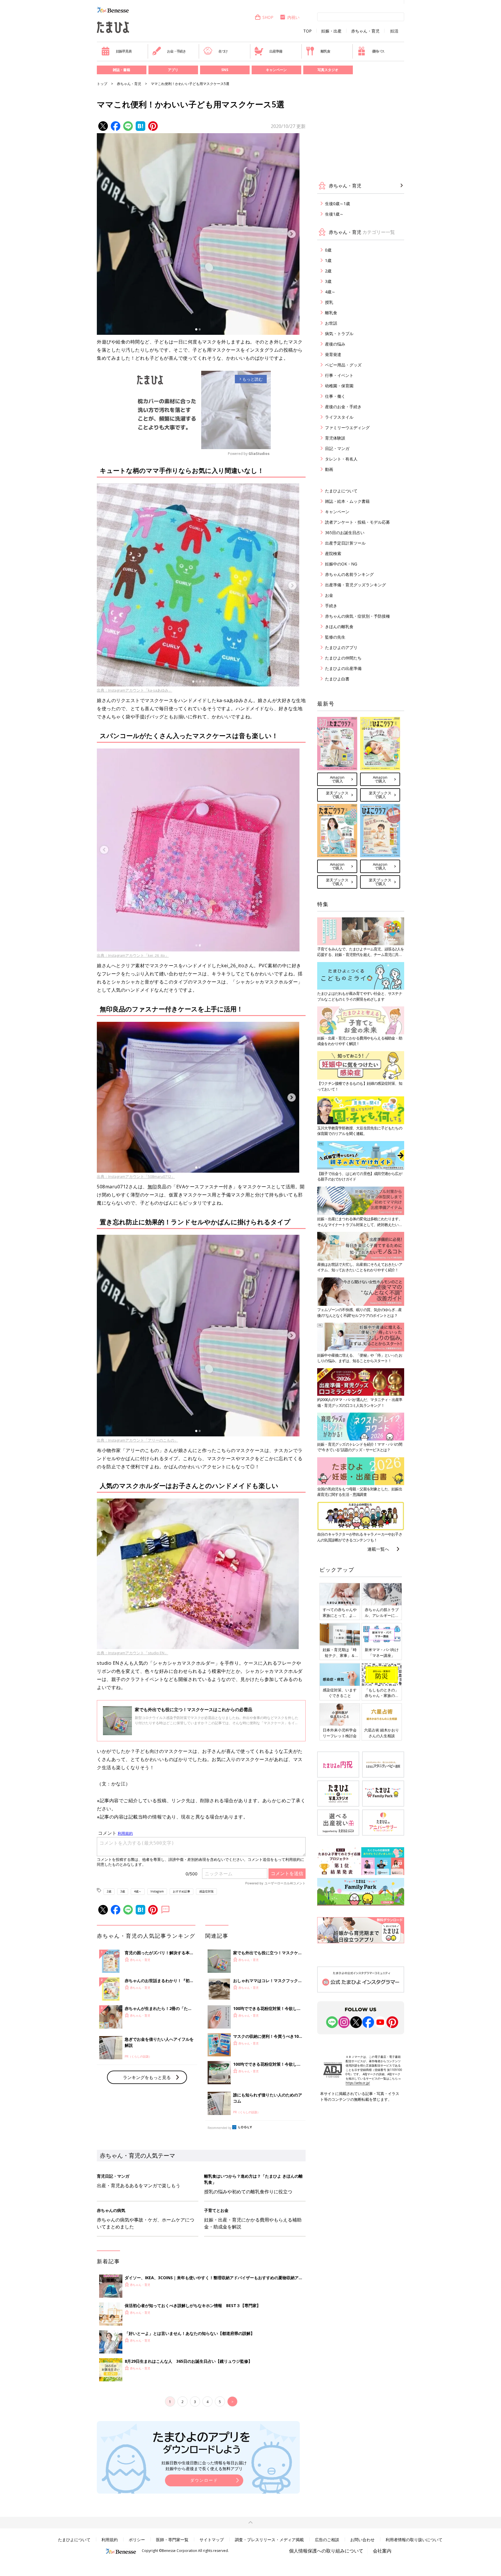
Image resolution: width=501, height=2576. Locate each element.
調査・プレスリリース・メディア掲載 (269, 2540)
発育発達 (333, 354)
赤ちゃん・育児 (365, 31)
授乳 (329, 302)
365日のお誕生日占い (345, 533)
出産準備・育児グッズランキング (355, 585)
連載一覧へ (378, 1549)
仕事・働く (335, 396)
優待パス (378, 51)
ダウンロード (204, 2480)
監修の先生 (335, 637)
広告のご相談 (327, 2540)
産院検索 (333, 553)
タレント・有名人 (341, 459)
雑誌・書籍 (121, 70)
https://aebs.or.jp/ (358, 2083)
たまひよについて (341, 491)
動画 (329, 469)
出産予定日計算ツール (345, 543)
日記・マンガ (337, 448)
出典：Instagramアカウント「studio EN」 (132, 1653)
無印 (152, 1187)
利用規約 (110, 2540)
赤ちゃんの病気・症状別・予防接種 (357, 616)
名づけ (223, 51)
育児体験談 (335, 438)
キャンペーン (276, 70)
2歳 (109, 1891)
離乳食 (325, 51)
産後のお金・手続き (343, 407)
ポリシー (137, 2540)
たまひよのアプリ (341, 647)
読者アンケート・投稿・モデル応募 (357, 522)
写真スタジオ (328, 70)
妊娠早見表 (124, 51)
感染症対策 (206, 1891)
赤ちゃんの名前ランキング (349, 574)
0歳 (328, 250)
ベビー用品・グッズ (343, 365)
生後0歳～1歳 (337, 204)
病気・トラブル (339, 333)
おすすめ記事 (181, 1891)
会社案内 (382, 2551)
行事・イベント (339, 375)
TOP (307, 31)
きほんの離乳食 (339, 627)
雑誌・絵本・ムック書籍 (347, 501)
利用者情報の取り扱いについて (414, 2540)
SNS (225, 70)
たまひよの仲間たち (343, 658)
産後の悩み (335, 344)
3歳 (123, 1891)
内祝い (293, 17)
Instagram (157, 1891)
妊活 (394, 31)
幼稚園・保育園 (339, 386)
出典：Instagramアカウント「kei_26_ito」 (133, 955)
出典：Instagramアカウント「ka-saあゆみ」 (135, 690)
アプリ (173, 70)
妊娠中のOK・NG (341, 564)
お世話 (331, 323)
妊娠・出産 (331, 31)
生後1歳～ (334, 214)
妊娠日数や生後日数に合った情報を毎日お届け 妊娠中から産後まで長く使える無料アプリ (204, 2466)
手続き (331, 606)
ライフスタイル (339, 417)
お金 (329, 595)
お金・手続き (176, 51)
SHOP (268, 17)
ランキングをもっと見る (147, 2077)
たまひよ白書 (337, 679)
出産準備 (276, 51)
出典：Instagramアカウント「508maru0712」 (136, 1176)
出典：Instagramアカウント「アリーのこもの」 (137, 1440)
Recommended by (219, 2128)
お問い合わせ (362, 2540)
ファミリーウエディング (347, 427)
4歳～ (138, 1891)
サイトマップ (212, 2540)
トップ (102, 84)
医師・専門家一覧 (172, 2540)
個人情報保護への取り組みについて (326, 2551)
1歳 (328, 260)
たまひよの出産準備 (343, 668)
